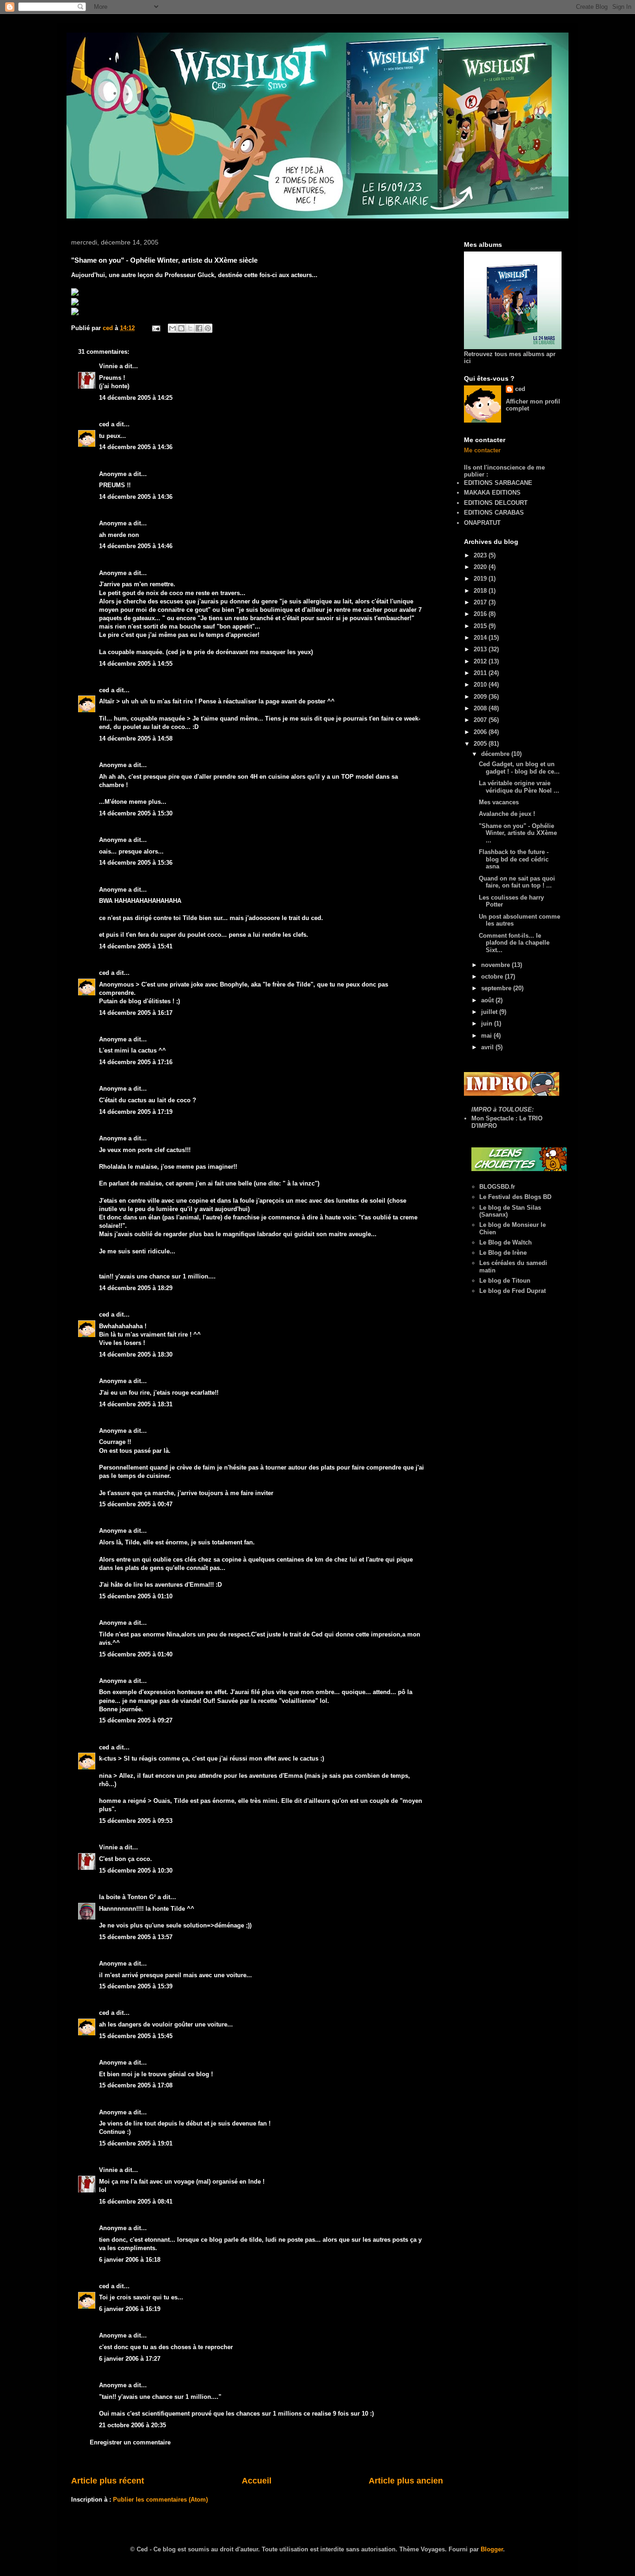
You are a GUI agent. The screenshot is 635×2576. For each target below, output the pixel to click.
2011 (481, 673)
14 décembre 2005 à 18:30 (136, 1354)
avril (488, 1047)
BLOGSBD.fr (497, 1187)
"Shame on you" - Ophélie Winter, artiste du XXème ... (518, 833)
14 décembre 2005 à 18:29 (136, 1288)
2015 (481, 626)
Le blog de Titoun (505, 1281)
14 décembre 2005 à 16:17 (136, 1013)
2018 (481, 591)
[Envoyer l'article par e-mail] (155, 328)
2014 (481, 638)
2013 (481, 649)
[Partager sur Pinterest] (208, 328)
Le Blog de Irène (503, 1253)
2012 (481, 661)
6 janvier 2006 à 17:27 (130, 2359)
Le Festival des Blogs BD (515, 1197)
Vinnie (108, 366)
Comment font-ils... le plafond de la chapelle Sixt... (514, 943)
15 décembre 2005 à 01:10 (136, 1596)
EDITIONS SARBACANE (498, 483)
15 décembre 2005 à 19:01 (136, 2143)
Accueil (257, 2481)
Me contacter (482, 450)
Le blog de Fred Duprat (513, 1291)
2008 (481, 708)
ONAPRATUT (482, 523)
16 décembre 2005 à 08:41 (136, 2202)
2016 (481, 614)
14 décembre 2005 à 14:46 (136, 546)
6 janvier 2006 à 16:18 (130, 2260)
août (488, 1000)
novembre (496, 965)
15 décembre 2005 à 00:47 (136, 1504)
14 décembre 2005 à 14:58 (136, 738)
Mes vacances (499, 802)
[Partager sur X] (190, 328)
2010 (481, 685)
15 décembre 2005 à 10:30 (136, 1871)
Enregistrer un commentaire (130, 2442)
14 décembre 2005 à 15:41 (136, 946)
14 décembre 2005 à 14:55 (136, 664)
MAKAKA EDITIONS (492, 493)
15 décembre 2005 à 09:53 (136, 1821)
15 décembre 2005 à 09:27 (136, 1720)
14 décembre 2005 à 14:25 (136, 398)
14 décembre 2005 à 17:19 (136, 1112)
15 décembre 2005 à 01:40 (136, 1654)
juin (488, 1023)
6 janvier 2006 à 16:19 (130, 2309)
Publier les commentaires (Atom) (160, 2500)
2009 (481, 697)
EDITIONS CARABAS (494, 513)
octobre (493, 977)
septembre (497, 988)
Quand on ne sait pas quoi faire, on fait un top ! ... (517, 882)
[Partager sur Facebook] (199, 328)
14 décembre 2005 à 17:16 (136, 1062)
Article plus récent (108, 2481)
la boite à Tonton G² (127, 1897)
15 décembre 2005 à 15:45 (136, 2036)
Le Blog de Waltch (506, 1242)
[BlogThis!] (181, 328)
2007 (481, 720)
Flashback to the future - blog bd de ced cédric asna (514, 859)
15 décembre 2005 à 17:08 (136, 2085)
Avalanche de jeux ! (507, 814)
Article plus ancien (406, 2481)
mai (487, 1036)
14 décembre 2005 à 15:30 (136, 813)
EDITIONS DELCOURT (496, 503)
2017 (481, 602)
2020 (481, 567)
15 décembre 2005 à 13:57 (136, 1937)
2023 (481, 555)
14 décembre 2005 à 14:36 (136, 447)
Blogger (492, 2549)
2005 (481, 744)
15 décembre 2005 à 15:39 (136, 1986)
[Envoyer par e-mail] (172, 328)
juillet (490, 1012)
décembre (496, 754)
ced (104, 424)
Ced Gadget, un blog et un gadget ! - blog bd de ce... (519, 768)
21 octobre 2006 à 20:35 (132, 2425)
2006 (481, 732)
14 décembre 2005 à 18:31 (136, 1404)
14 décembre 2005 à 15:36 (136, 863)
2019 (481, 579)
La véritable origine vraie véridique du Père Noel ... (519, 787)
